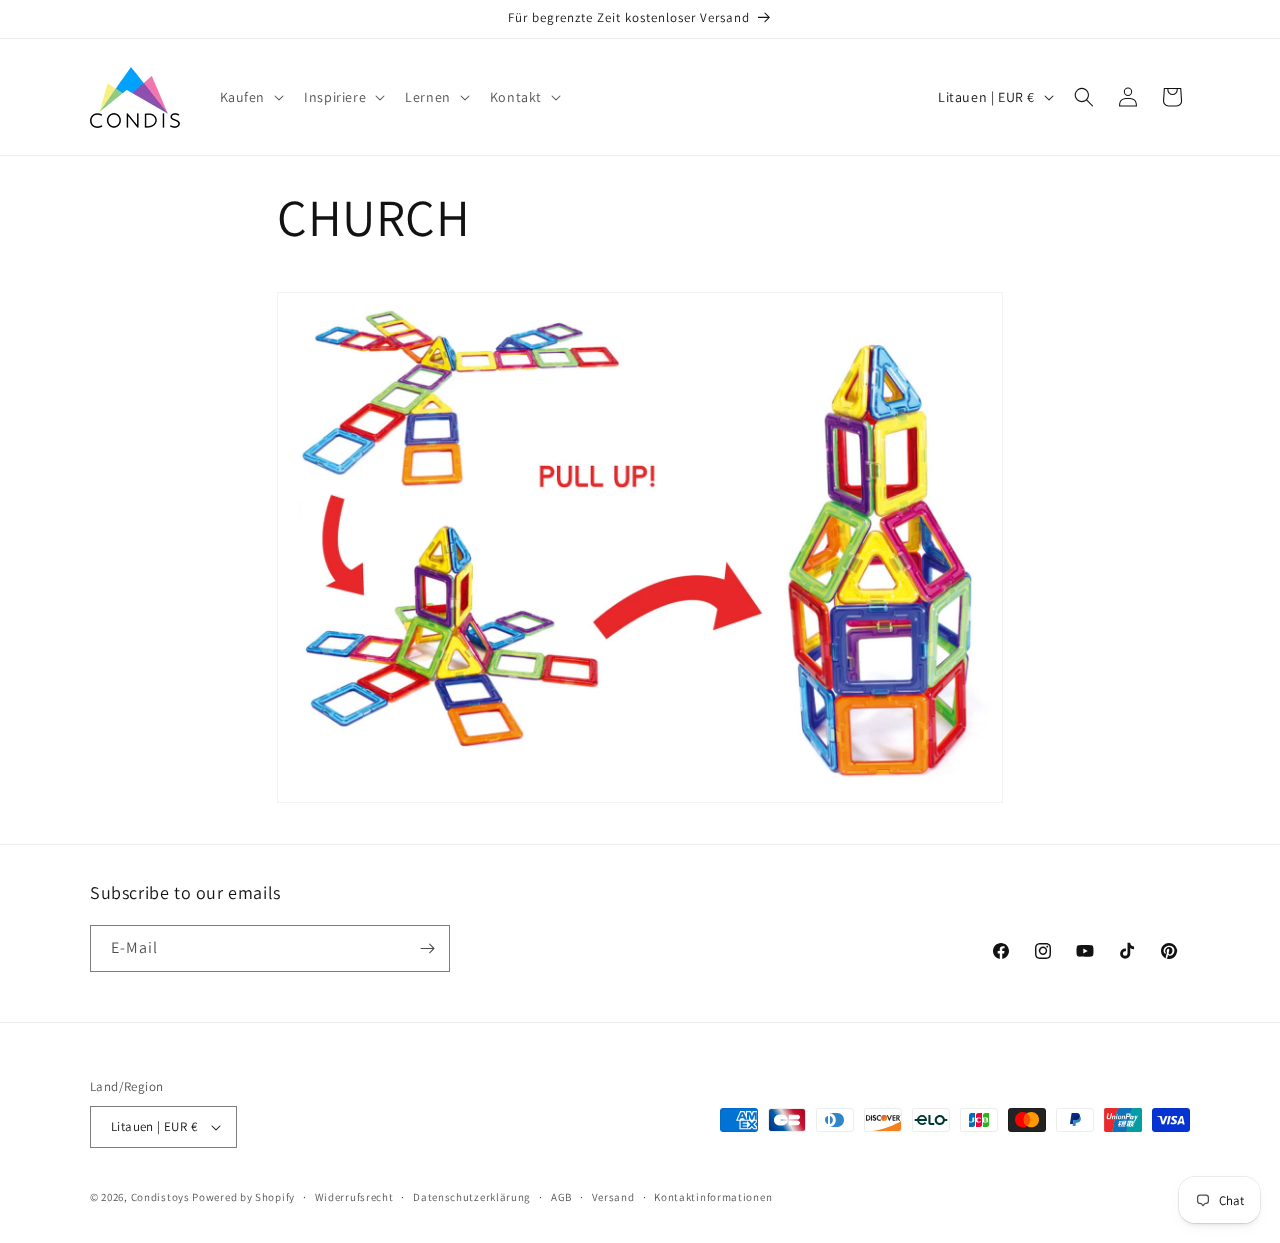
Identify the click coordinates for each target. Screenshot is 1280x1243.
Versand (613, 1197)
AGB (561, 1197)
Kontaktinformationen (713, 1197)
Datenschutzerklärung (472, 1197)
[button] (250, 97)
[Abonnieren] (427, 948)
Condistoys (160, 1197)
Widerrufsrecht (354, 1197)
